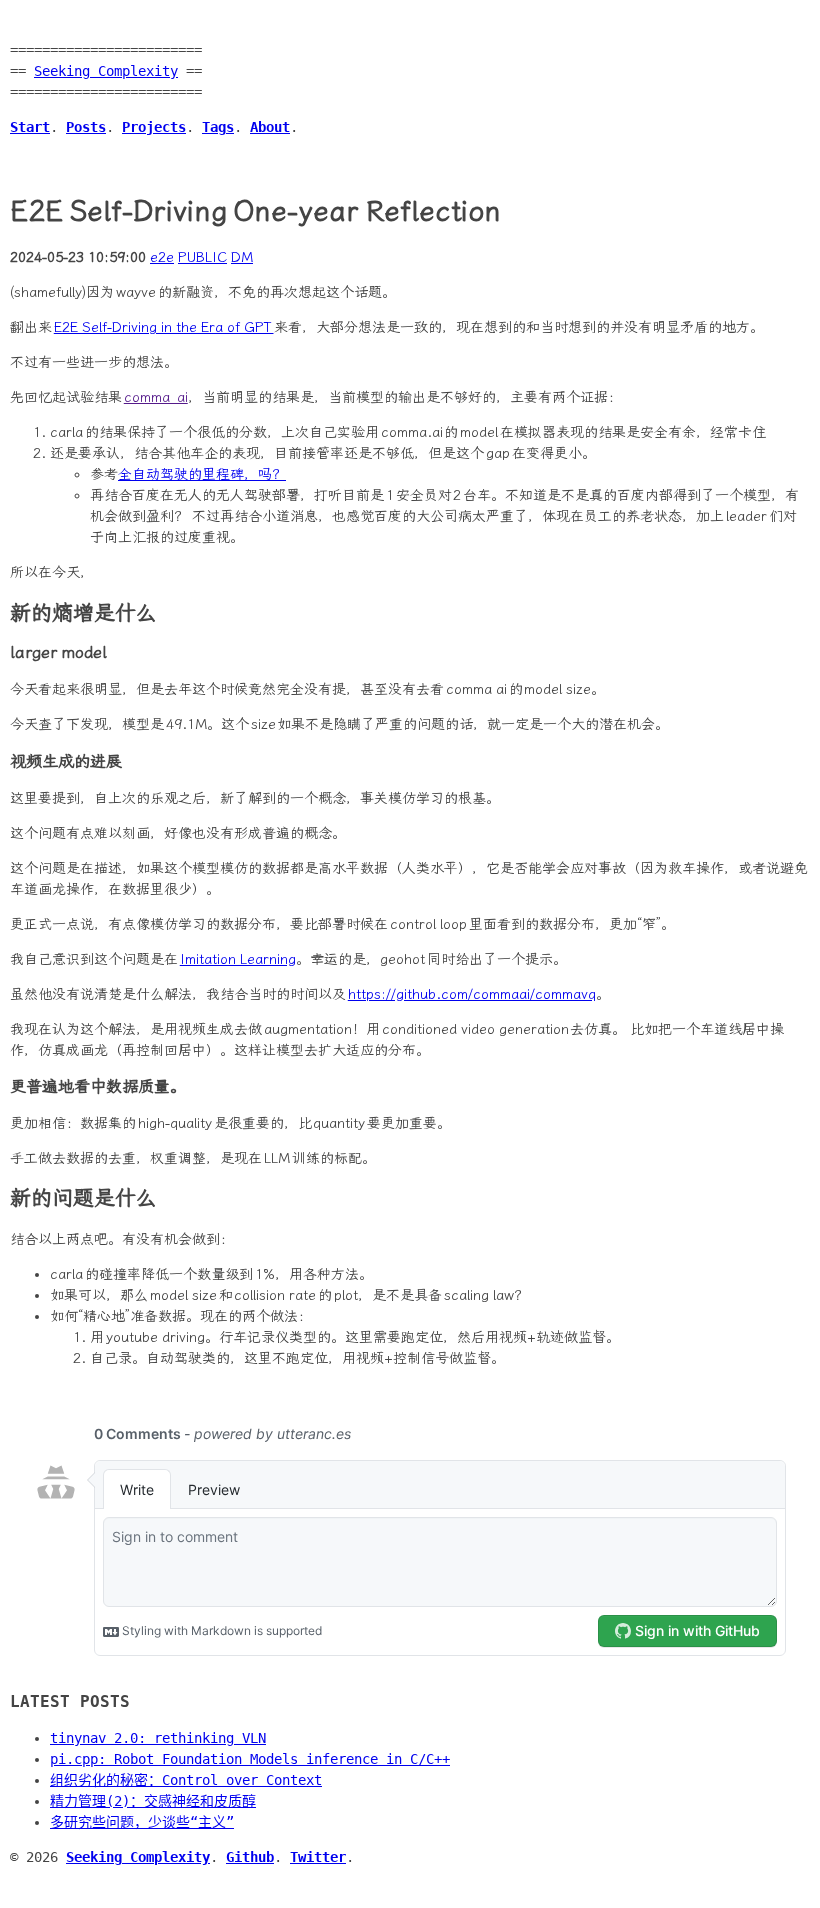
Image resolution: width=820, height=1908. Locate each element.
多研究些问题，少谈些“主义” (142, 1822)
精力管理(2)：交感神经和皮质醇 (153, 1801)
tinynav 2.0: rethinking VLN (158, 1738)
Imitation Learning (238, 959)
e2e (162, 257)
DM (242, 257)
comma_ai (156, 397)
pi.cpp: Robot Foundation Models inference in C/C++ (250, 1759)
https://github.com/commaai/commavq (472, 994)
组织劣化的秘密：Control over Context (186, 1780)
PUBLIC (202, 257)
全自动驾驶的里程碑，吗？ (202, 474)
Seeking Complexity (106, 71)
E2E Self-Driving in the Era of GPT (164, 327)
